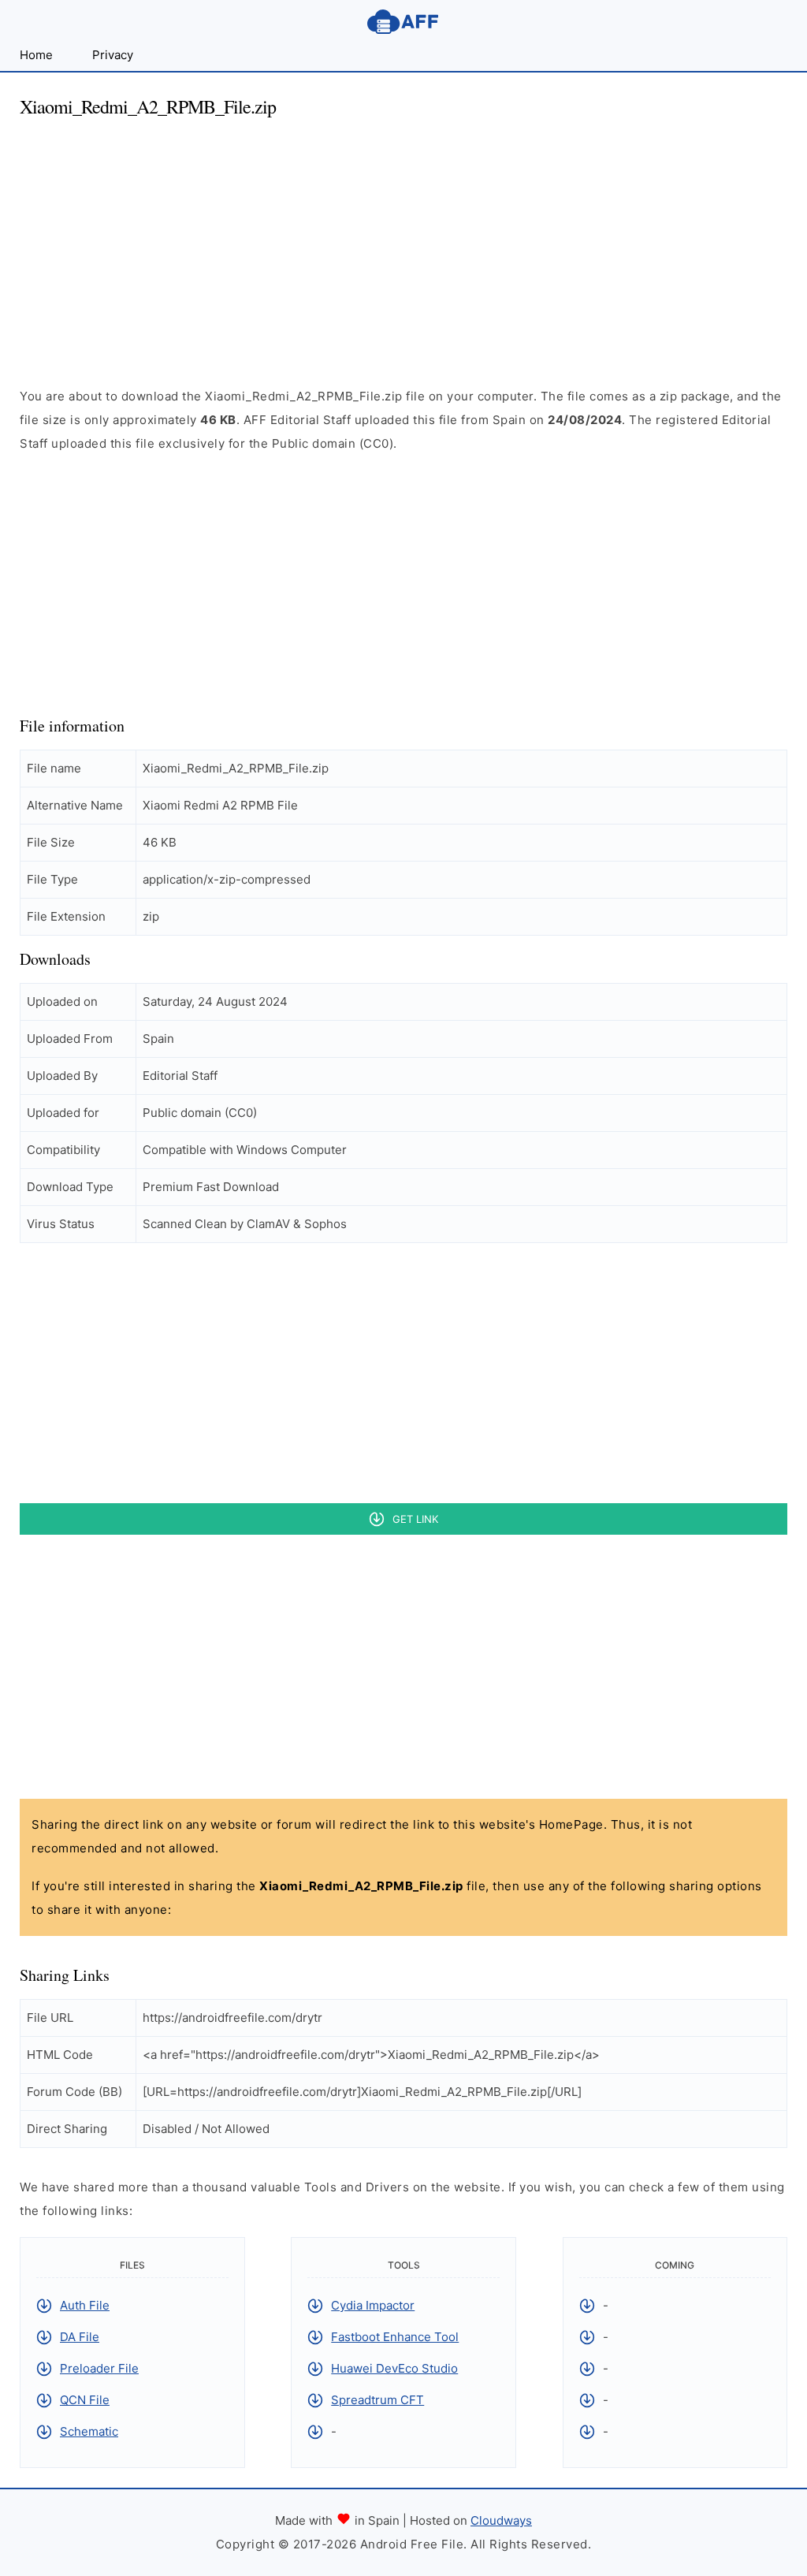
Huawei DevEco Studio (394, 2368)
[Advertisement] (403, 243)
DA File (80, 2337)
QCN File (85, 2400)
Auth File (85, 2305)
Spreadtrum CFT (377, 2400)
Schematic (89, 2431)
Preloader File (99, 2368)
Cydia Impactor (373, 2305)
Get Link (415, 1519)
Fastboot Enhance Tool (395, 2337)
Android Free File (403, 22)
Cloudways (501, 2520)
